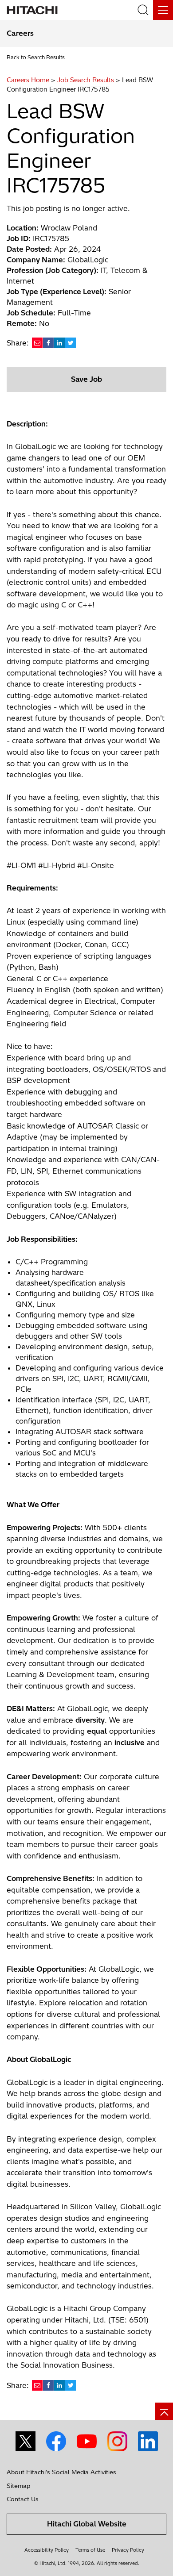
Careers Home (28, 80)
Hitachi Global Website (87, 2524)
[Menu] (163, 10)
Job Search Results (86, 80)
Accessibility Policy (47, 2550)
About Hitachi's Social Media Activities (61, 2472)
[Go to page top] (164, 2411)
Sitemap (18, 2486)
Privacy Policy (128, 2550)
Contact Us (23, 2499)
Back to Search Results (36, 57)
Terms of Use (90, 2550)
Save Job (86, 379)
